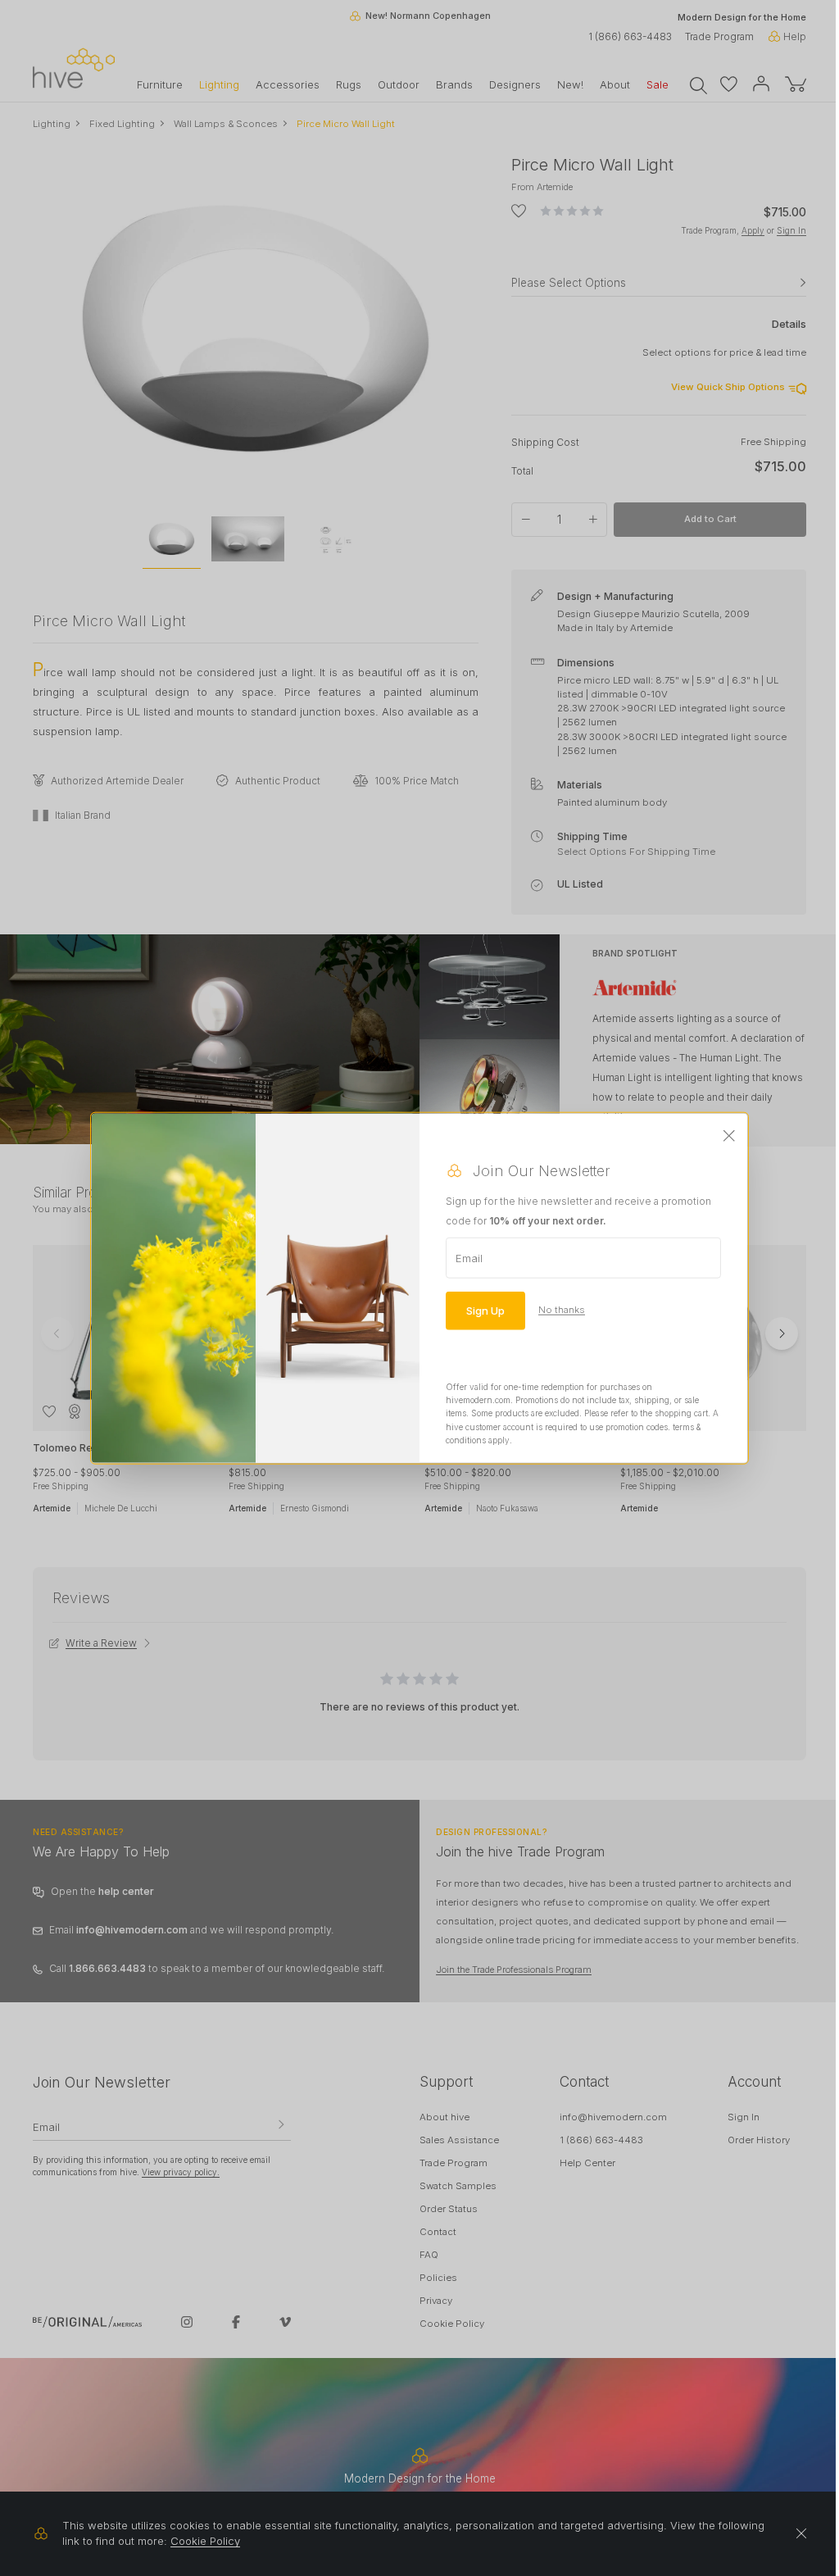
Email (469, 1257)
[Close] (729, 1136)
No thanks (562, 1310)
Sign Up (485, 1310)
